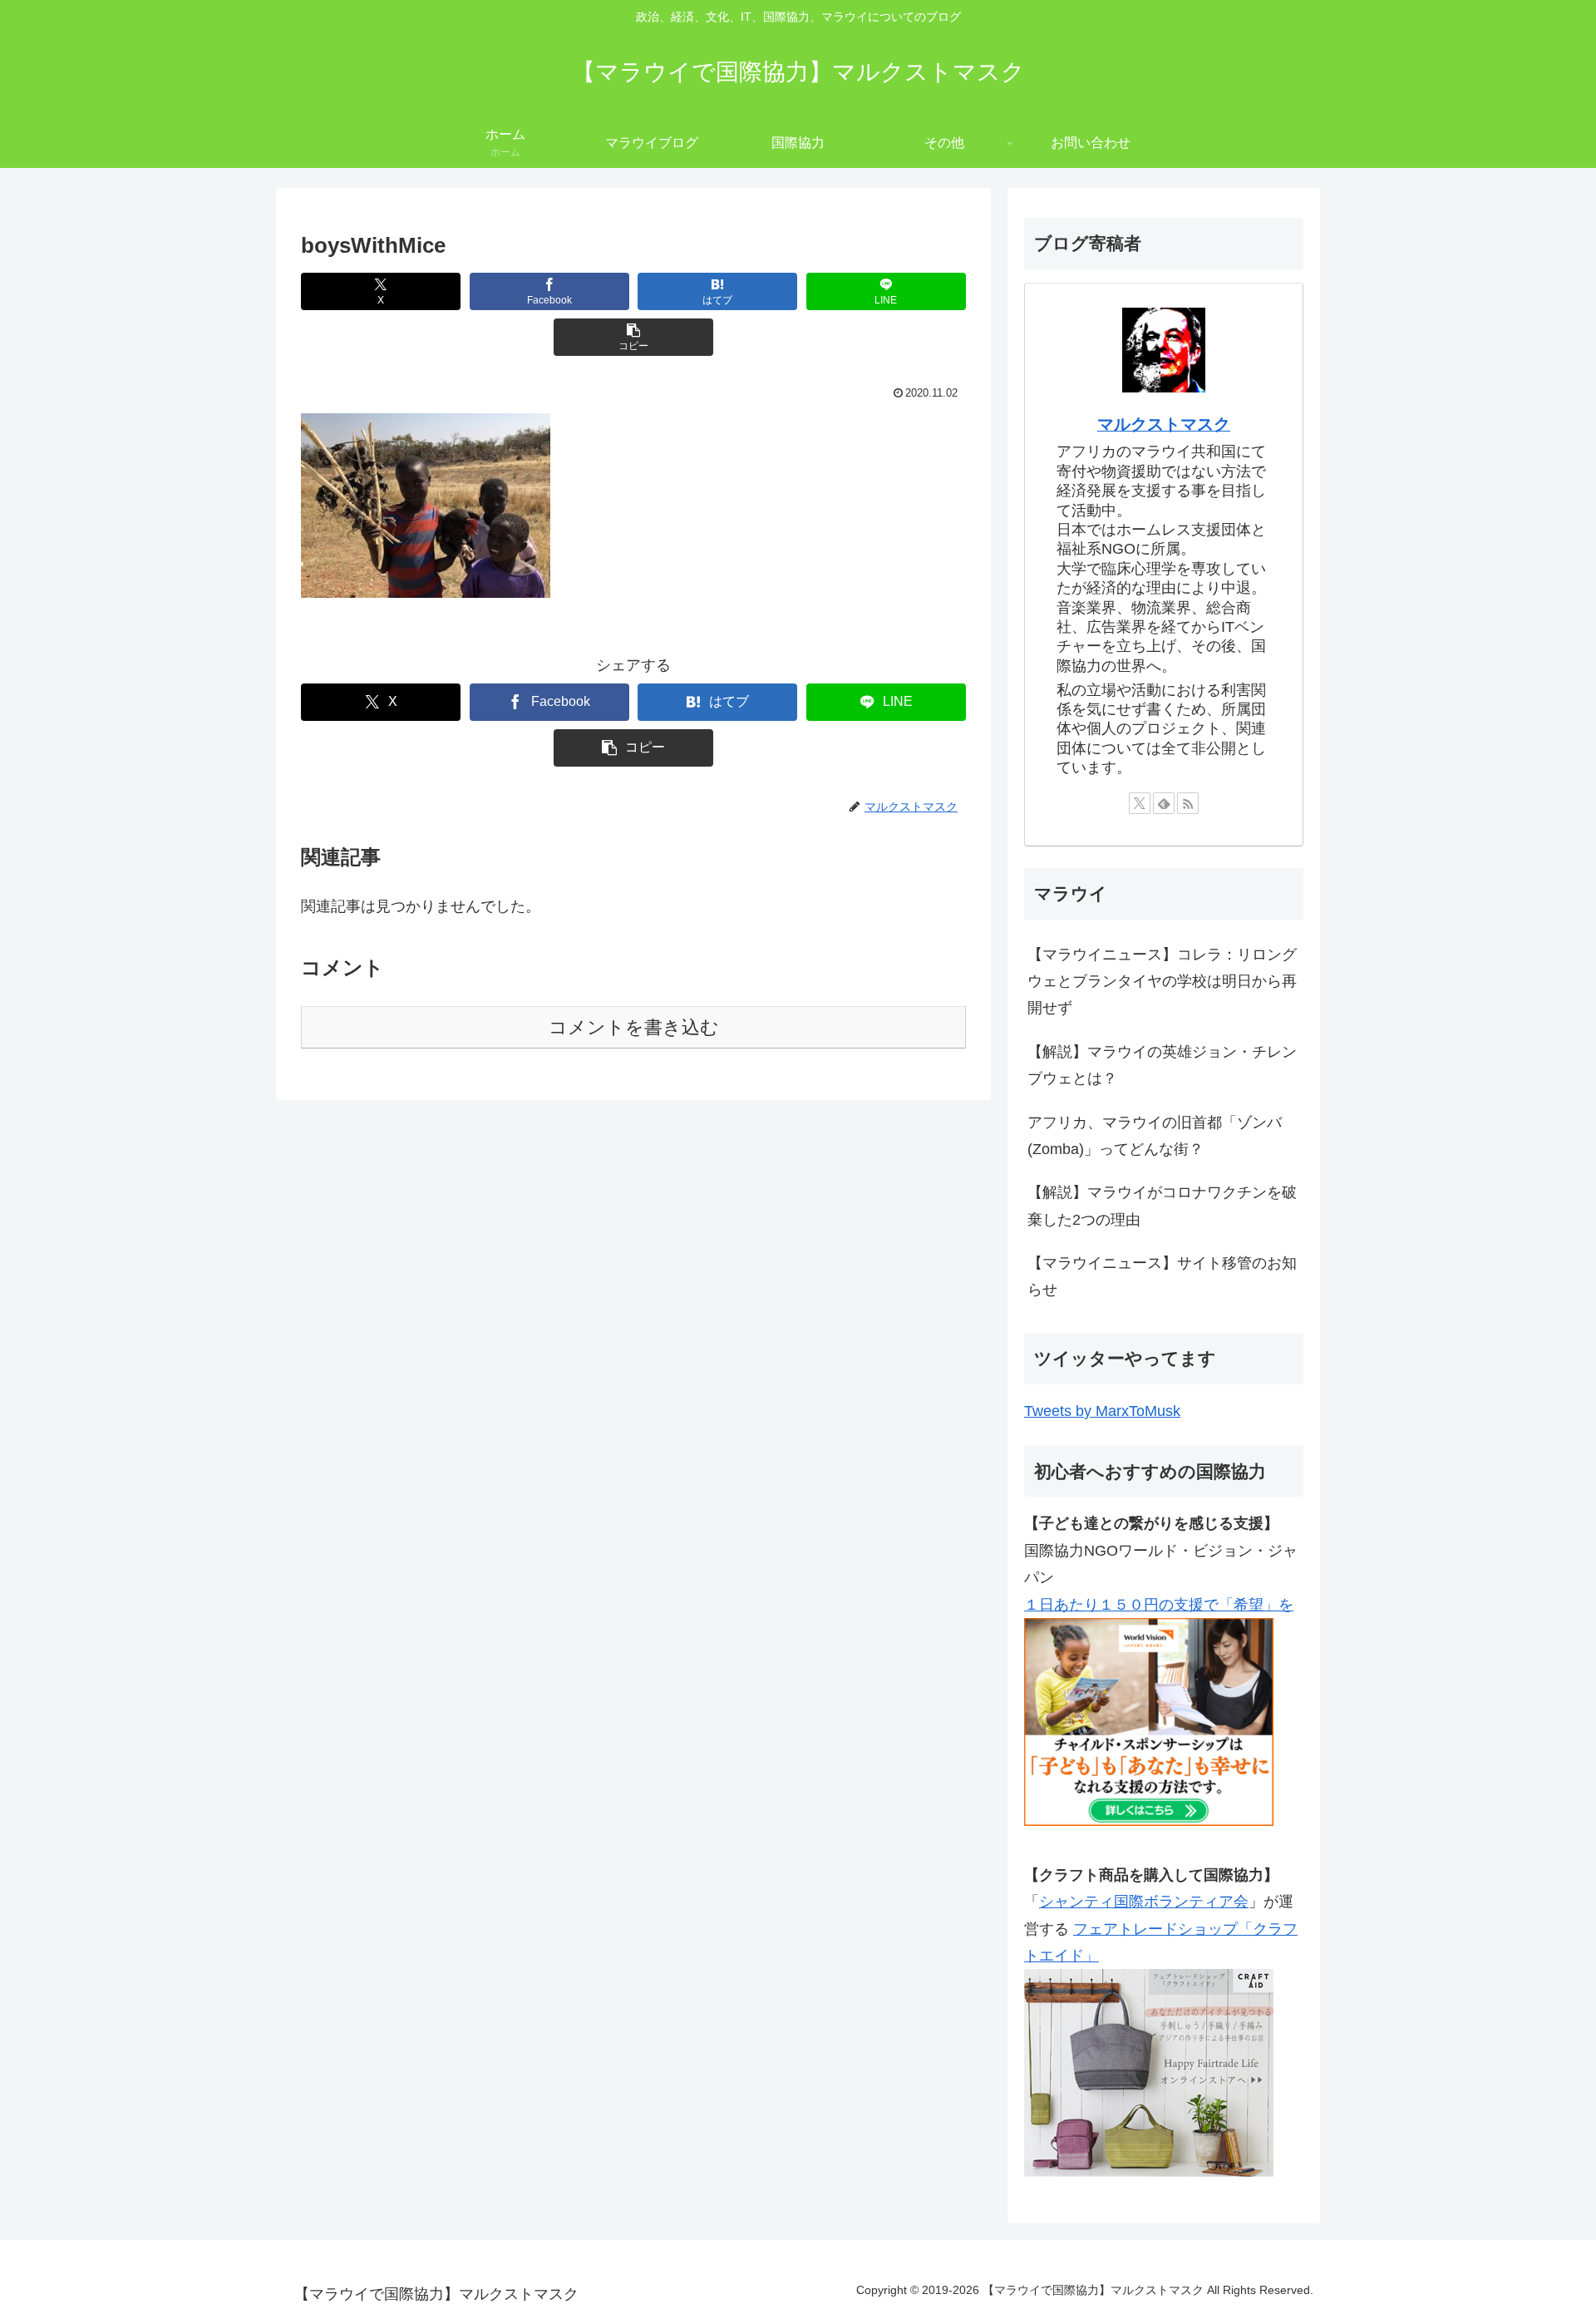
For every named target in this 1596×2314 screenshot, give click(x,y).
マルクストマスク (1164, 424)
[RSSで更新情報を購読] (1188, 803)
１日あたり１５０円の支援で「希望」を (1159, 1605)
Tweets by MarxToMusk (1102, 1411)
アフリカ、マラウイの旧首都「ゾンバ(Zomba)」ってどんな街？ (1155, 1136)
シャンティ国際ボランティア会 (1144, 1902)
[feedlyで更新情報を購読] (1164, 803)
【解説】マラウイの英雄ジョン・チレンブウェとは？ (1162, 1065)
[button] (633, 337)
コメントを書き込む (634, 1027)
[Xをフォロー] (1140, 803)
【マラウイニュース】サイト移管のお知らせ (1162, 1276)
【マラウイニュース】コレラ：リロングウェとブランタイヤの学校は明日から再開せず (1162, 982)
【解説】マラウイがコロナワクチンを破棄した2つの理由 (1162, 1206)
